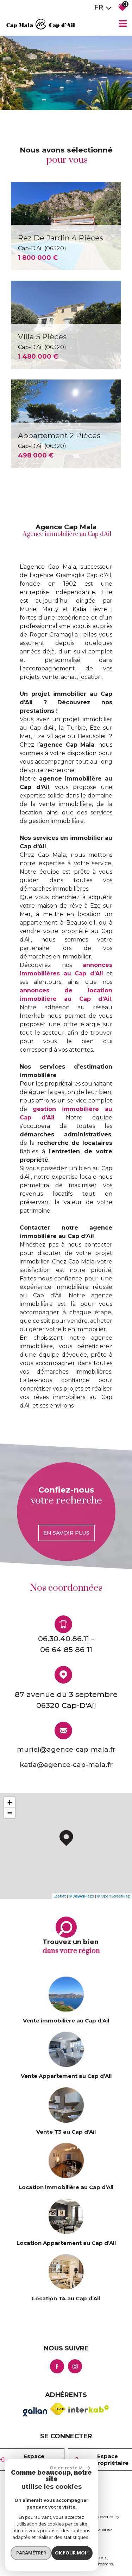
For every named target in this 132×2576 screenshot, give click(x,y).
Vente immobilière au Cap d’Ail (66, 2021)
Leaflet (60, 1896)
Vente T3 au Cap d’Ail (66, 2132)
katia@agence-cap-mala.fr (66, 1765)
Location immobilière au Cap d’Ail (66, 2187)
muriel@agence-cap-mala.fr (66, 1749)
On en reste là (66, 2468)
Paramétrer (31, 2553)
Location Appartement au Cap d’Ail (66, 2243)
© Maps (81, 1896)
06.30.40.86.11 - (66, 1639)
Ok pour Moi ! (72, 2553)
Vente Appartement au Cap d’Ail (66, 2076)
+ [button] (10, 1802)
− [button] (10, 1813)
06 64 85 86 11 (66, 1650)
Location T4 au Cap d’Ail (66, 2298)
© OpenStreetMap (114, 1896)
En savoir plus (66, 1533)
